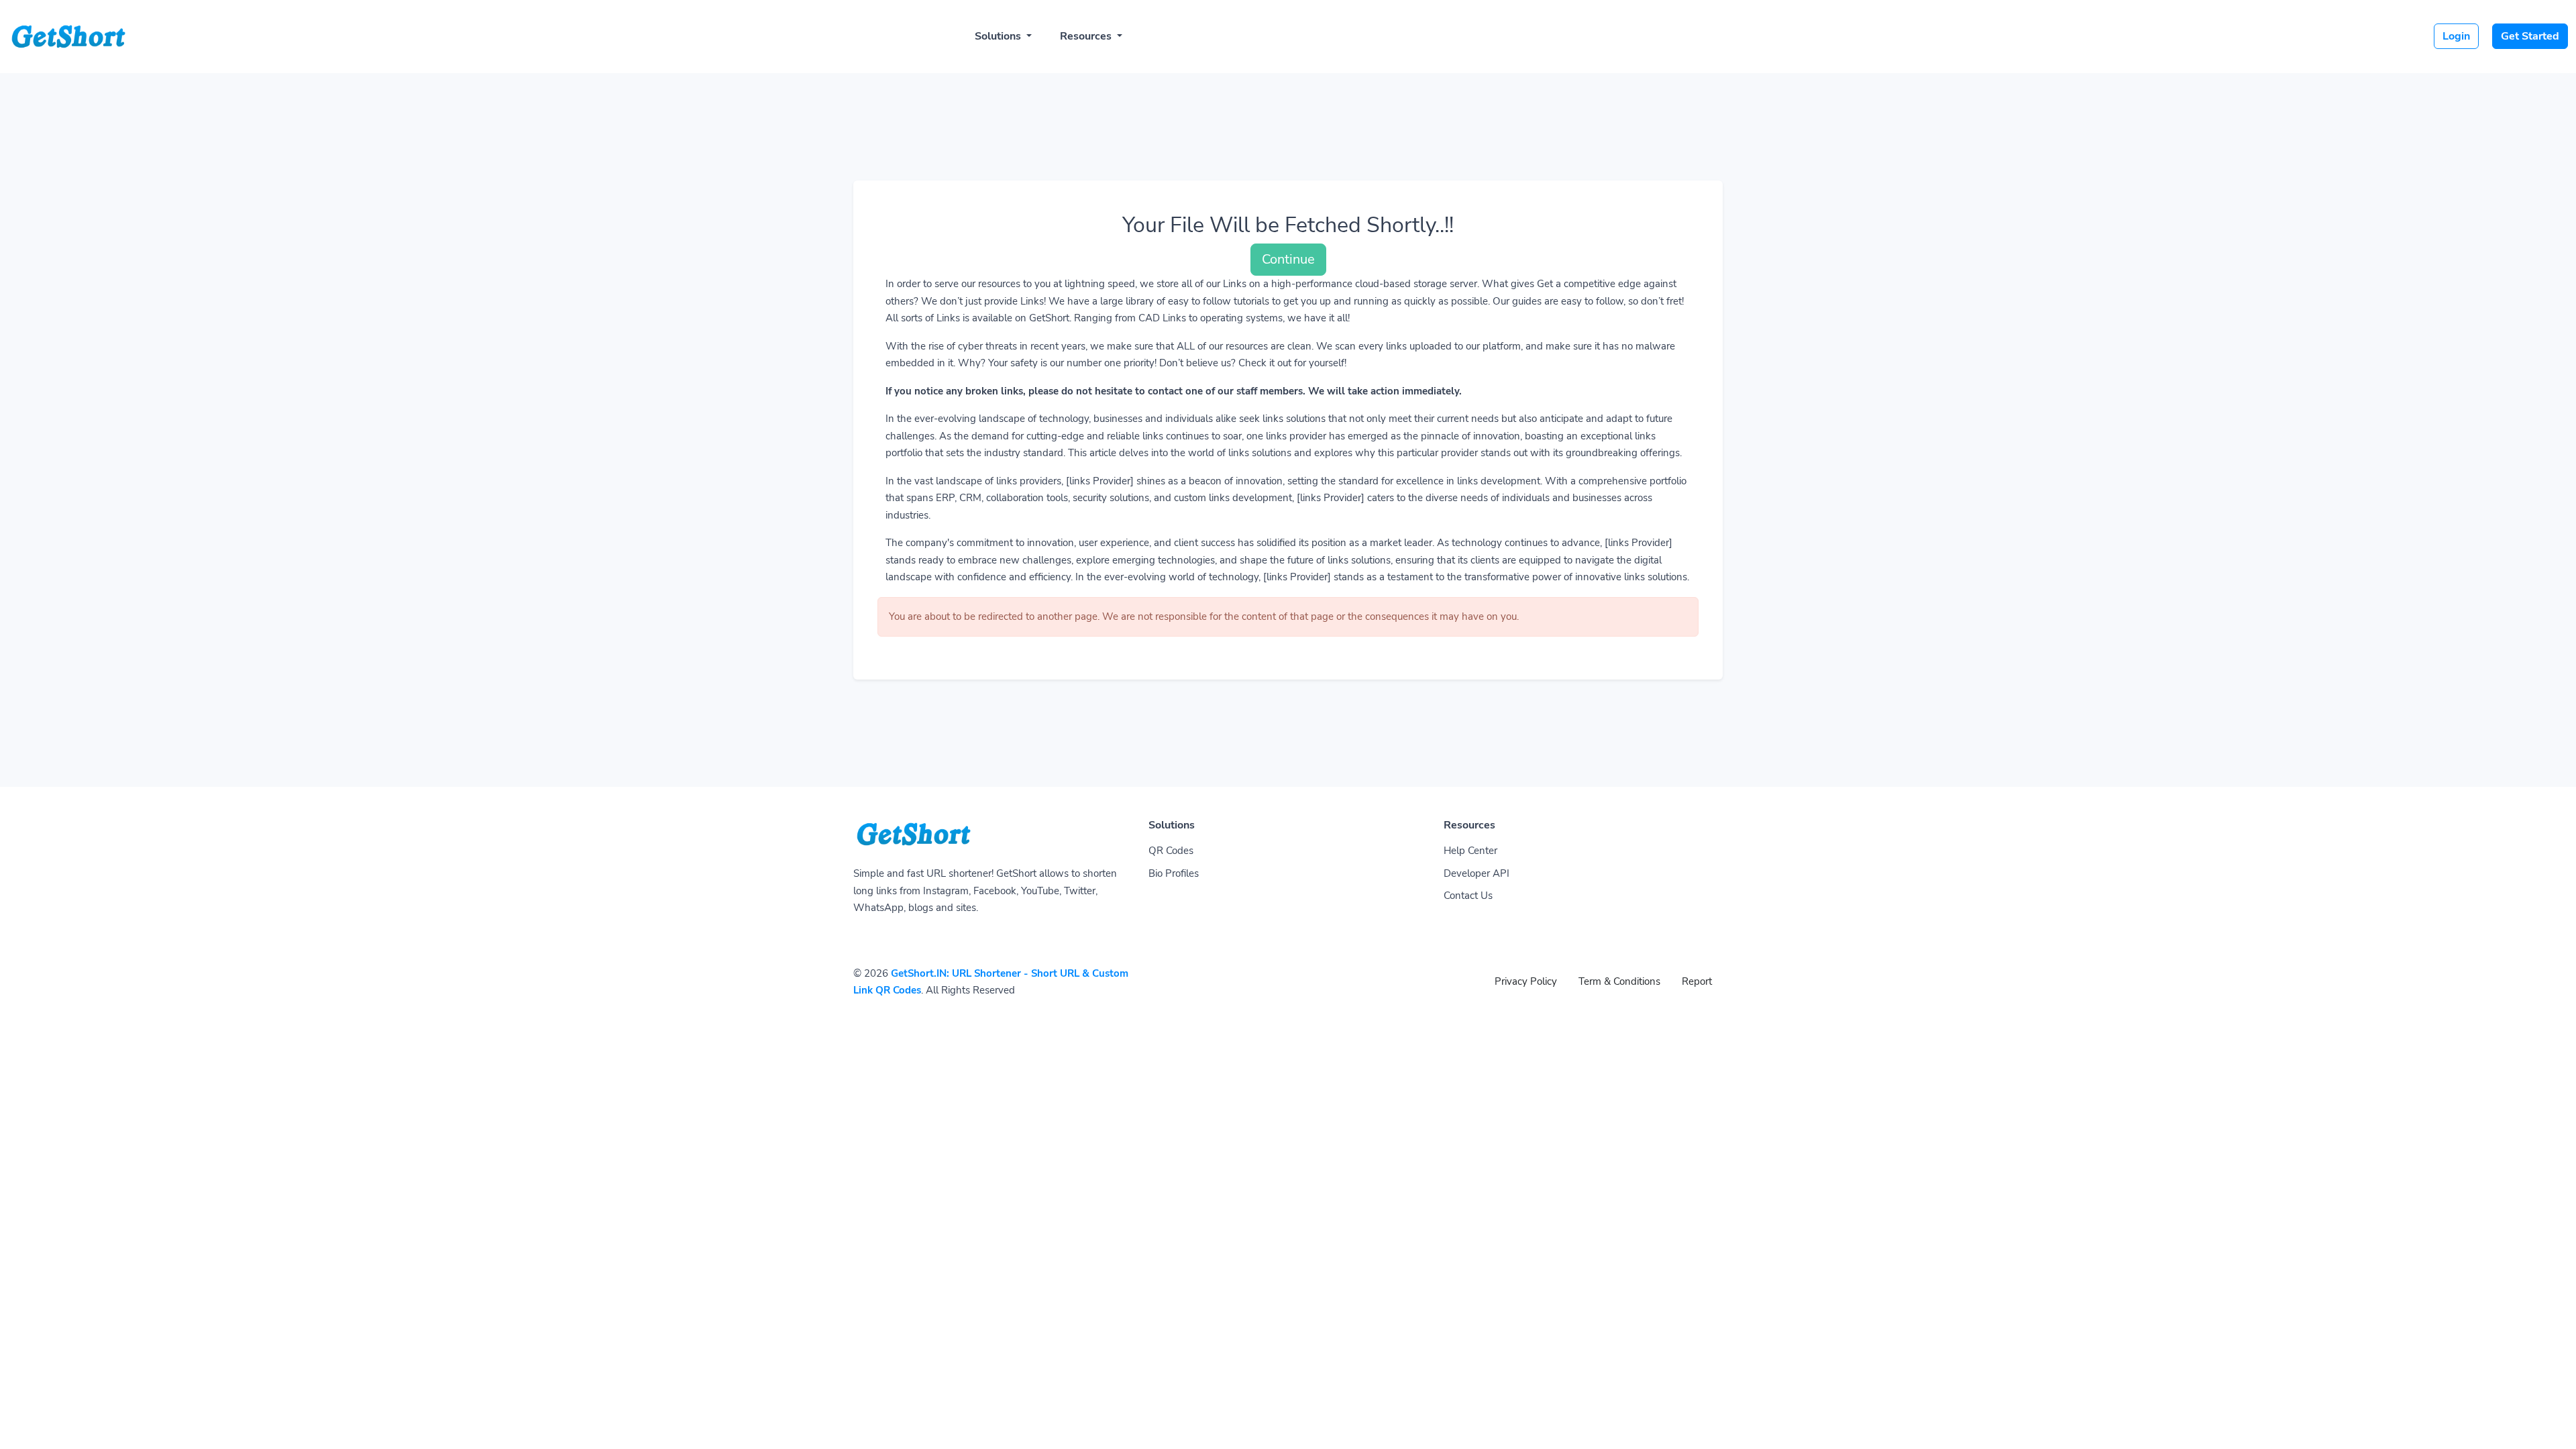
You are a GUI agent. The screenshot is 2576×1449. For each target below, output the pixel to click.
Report (1697, 981)
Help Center (1470, 851)
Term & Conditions (1619, 981)
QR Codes (1171, 851)
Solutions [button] (999, 36)
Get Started (2530, 36)
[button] (2552, 1426)
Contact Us (1468, 896)
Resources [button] (1087, 36)
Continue (1288, 259)
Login (2456, 36)
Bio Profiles (1174, 873)
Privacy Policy (1526, 981)
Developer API (1477, 873)
